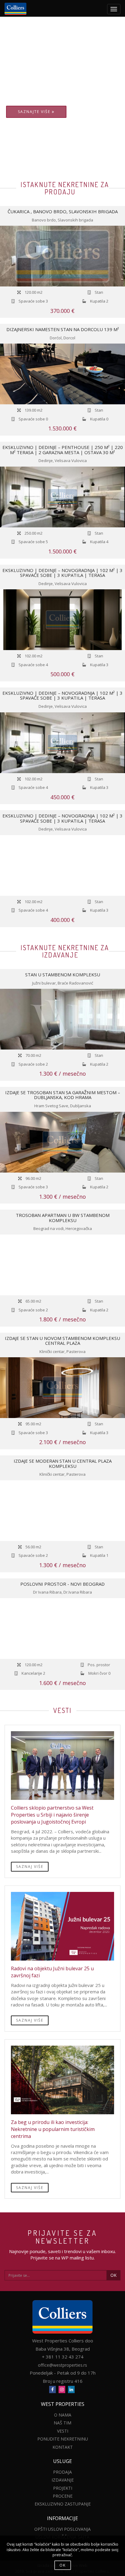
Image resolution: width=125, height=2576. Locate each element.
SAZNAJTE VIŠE (35, 112)
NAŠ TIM (62, 2423)
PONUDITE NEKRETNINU (63, 2439)
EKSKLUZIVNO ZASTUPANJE (63, 2504)
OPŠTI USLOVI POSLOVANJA (62, 2529)
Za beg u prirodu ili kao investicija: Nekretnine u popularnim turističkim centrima (53, 2129)
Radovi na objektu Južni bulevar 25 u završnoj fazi (52, 1972)
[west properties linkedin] (71, 2389)
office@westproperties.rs (62, 2365)
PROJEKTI (63, 2488)
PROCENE (63, 2496)
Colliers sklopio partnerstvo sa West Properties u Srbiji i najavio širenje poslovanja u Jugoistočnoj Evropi (52, 1815)
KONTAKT (63, 2447)
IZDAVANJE (63, 2480)
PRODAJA (62, 2472)
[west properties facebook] (52, 2389)
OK (113, 2275)
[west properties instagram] (62, 2389)
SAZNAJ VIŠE (30, 1867)
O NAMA (63, 2415)
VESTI (63, 2431)
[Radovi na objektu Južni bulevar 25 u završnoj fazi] (62, 1926)
